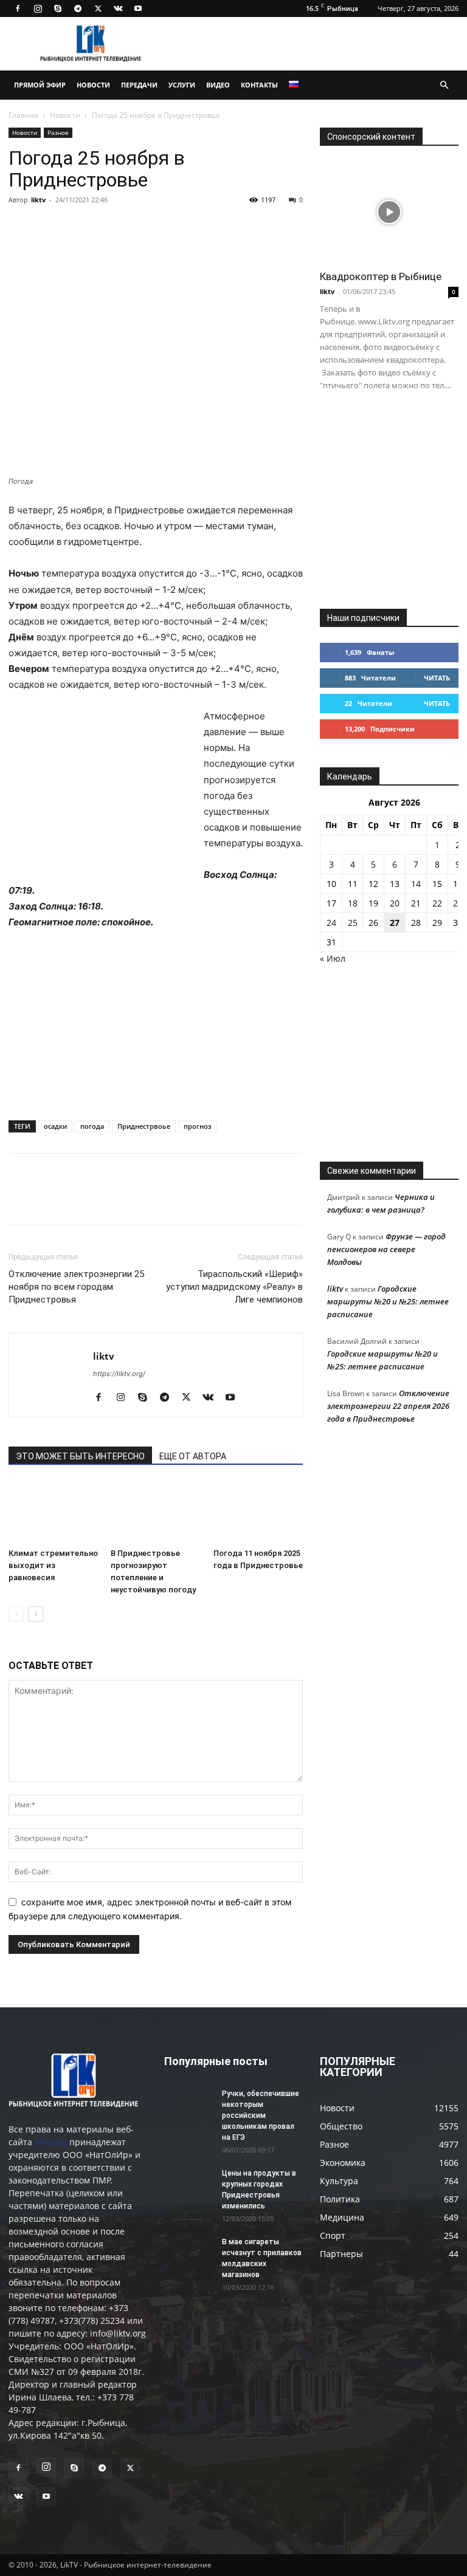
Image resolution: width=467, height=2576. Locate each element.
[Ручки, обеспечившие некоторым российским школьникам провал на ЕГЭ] (189, 2105)
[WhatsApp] (161, 227)
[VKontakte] (118, 9)
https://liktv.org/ (119, 1374)
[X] (98, 9)
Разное (58, 132)
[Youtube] (138, 9)
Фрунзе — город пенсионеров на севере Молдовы (386, 1249)
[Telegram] (78, 9)
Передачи (139, 85)
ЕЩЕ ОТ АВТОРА (193, 1456)
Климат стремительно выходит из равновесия (53, 1565)
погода (92, 1126)
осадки (55, 1126)
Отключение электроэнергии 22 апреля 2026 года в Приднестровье (388, 1406)
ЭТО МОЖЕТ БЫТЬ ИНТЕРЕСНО (80, 1456)
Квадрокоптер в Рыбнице (381, 276)
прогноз (198, 1126)
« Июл (333, 958)
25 (353, 923)
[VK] (49, 227)
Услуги (182, 85)
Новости (93, 85)
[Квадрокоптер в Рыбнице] (389, 212)
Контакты (259, 85)
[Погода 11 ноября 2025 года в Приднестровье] (258, 1512)
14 (416, 884)
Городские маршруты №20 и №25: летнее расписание (388, 1301)
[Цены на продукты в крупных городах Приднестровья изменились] (189, 2185)
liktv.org (51, 2142)
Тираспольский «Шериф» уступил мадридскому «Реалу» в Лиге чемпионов (234, 1287)
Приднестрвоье (144, 1126)
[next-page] (36, 1614)
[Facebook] (18, 9)
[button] (444, 85)
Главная (23, 115)
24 (331, 923)
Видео (218, 85)
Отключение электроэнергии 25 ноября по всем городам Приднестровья (76, 1287)
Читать (437, 678)
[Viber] (133, 227)
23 (458, 903)
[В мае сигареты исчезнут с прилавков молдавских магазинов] (189, 2253)
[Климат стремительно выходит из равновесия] (53, 1512)
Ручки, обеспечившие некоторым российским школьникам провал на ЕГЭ (261, 2115)
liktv (38, 200)
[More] (189, 227)
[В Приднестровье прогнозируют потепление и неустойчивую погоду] (155, 1512)
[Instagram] (38, 9)
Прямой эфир (40, 85)
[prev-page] (16, 1614)
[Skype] (58, 9)
